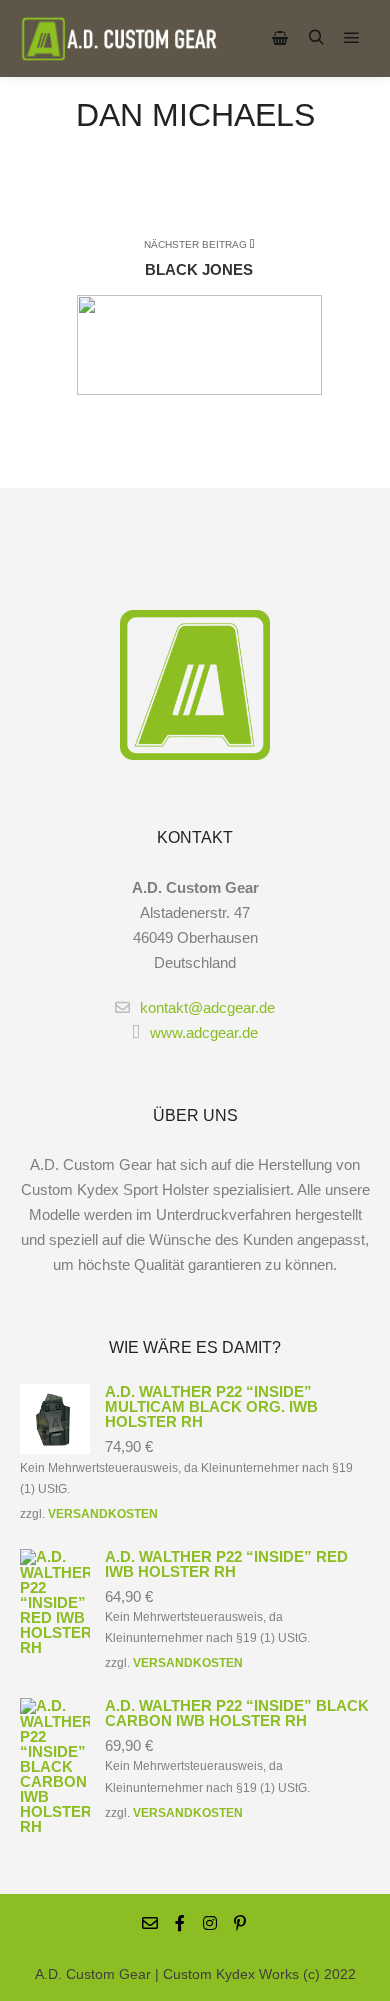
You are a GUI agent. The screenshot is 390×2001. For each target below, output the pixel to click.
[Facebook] (180, 1923)
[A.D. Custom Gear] (120, 38)
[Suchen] (316, 38)
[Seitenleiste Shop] (280, 38)
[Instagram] (210, 1923)
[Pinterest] (240, 1923)
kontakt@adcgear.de (207, 1007)
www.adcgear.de (204, 1032)
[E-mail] (150, 1923)
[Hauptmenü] (352, 38)
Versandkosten (103, 1514)
